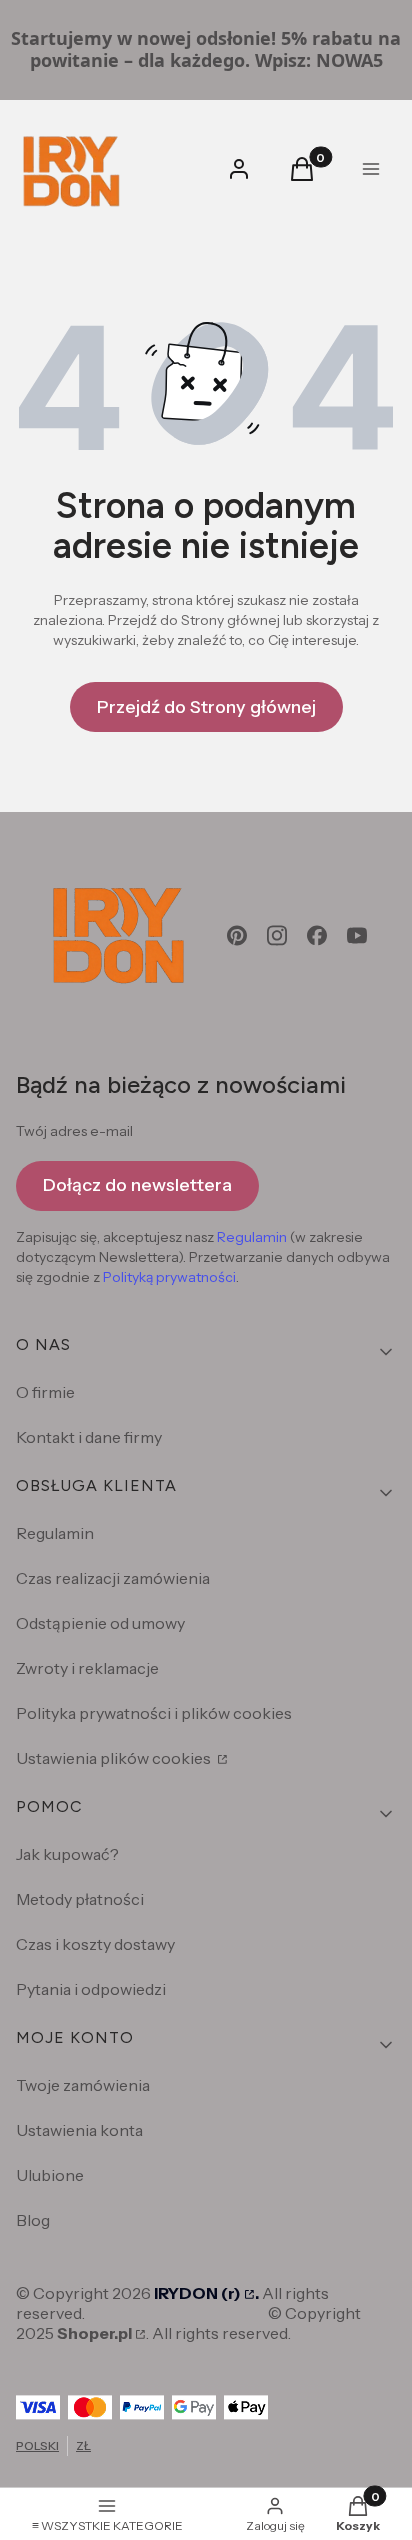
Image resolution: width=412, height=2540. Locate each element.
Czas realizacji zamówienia (113, 1578)
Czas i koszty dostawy (95, 1944)
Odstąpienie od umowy (100, 1623)
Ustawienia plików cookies (115, 1758)
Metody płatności (80, 1899)
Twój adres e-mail (74, 1131)
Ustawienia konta (79, 2130)
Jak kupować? (67, 1854)
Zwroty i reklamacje (87, 1668)
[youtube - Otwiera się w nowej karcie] (357, 935)
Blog (33, 2220)
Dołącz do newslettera (137, 1185)
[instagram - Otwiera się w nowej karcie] (277, 935)
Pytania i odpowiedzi (91, 1989)
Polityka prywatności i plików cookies (154, 1713)
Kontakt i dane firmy (89, 1437)
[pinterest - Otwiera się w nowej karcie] (237, 935)
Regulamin (252, 1237)
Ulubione (50, 2175)
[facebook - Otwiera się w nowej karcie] (317, 935)
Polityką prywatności (169, 1277)
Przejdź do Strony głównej (206, 707)
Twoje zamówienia (83, 2085)
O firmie (45, 1392)
